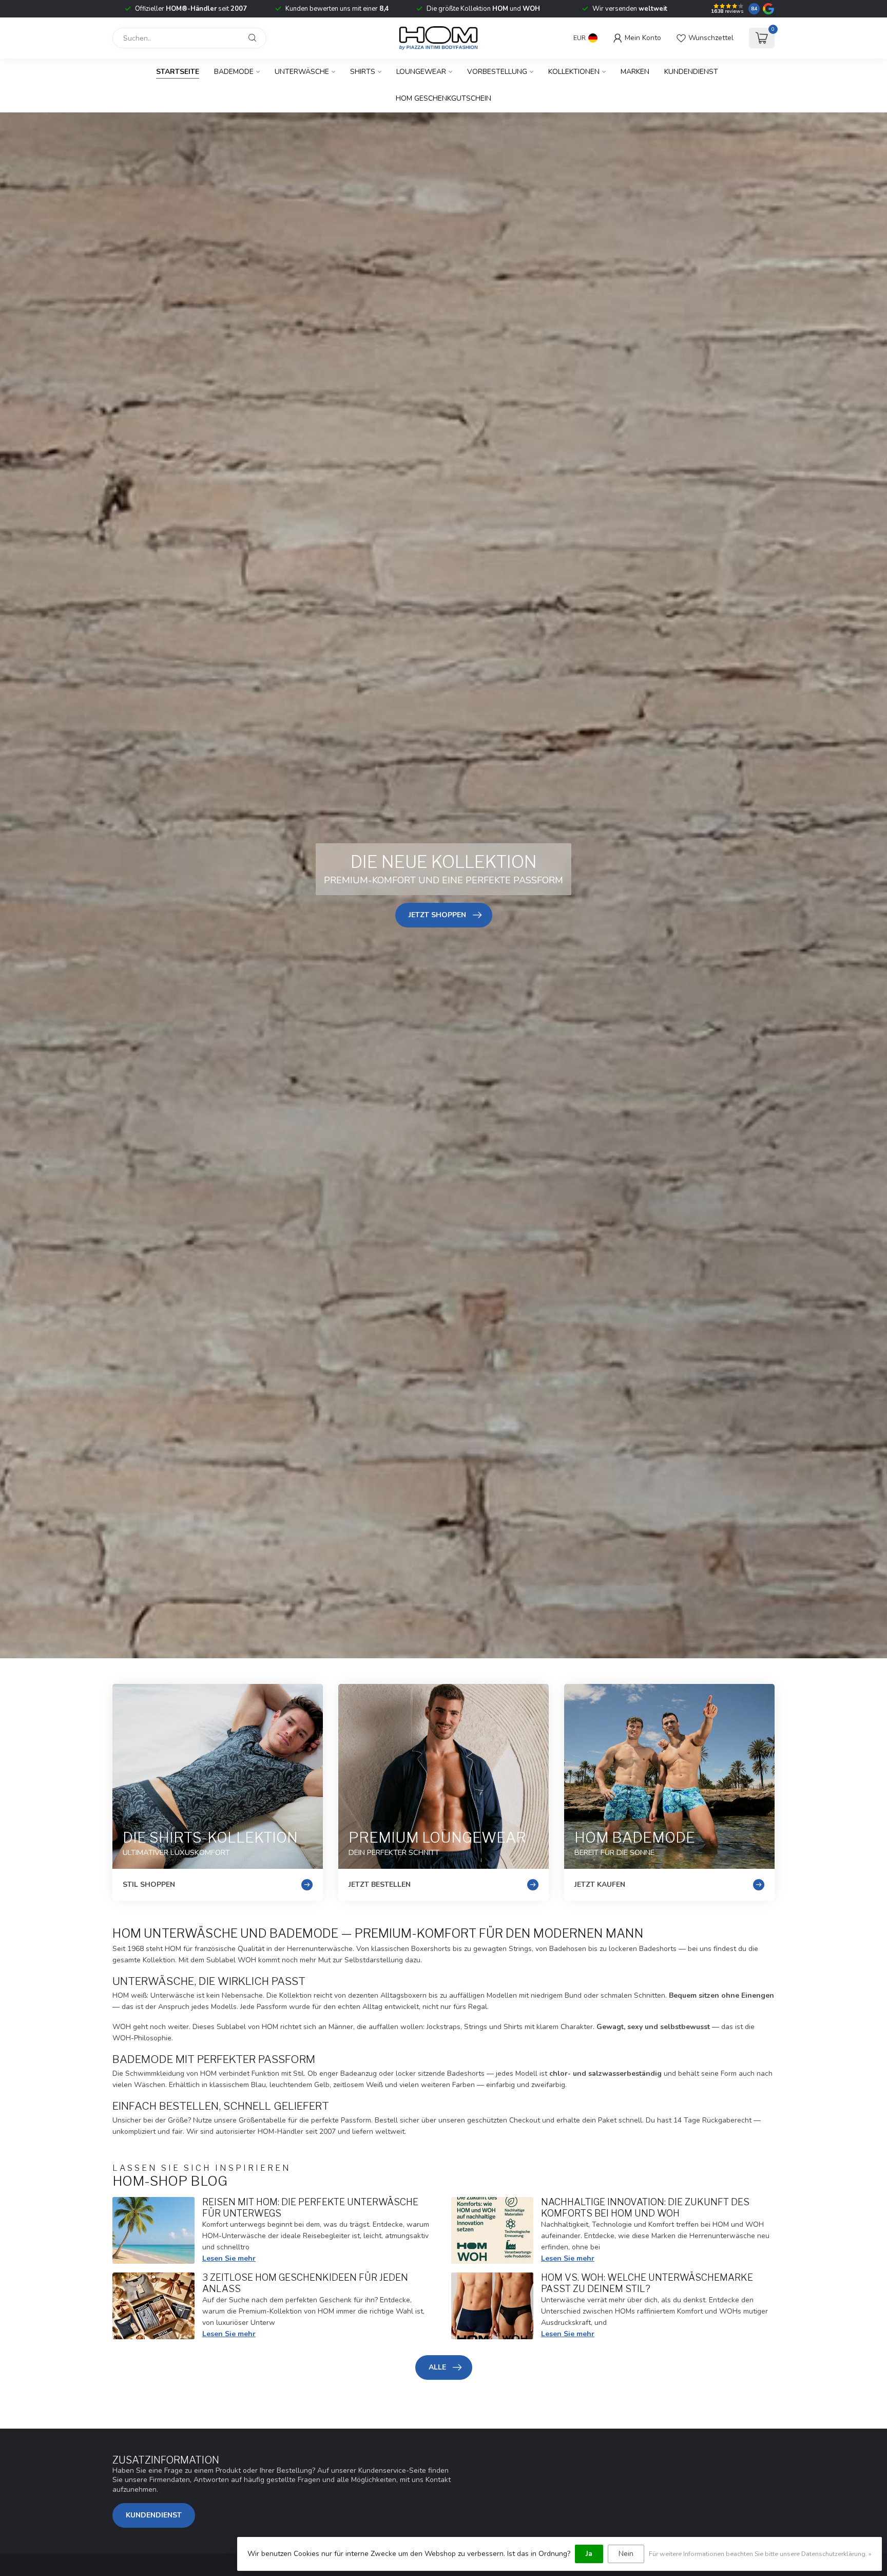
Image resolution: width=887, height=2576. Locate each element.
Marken (635, 72)
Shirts (363, 72)
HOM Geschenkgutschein (444, 98)
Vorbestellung (497, 72)
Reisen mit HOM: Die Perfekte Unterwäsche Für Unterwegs (310, 2207)
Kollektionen (574, 72)
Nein (626, 2554)
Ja (589, 2554)
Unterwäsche (302, 72)
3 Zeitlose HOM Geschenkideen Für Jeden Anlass (305, 2283)
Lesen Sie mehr (229, 2258)
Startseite (178, 72)
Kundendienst (691, 72)
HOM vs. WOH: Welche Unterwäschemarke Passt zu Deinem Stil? (647, 2283)
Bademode (234, 72)
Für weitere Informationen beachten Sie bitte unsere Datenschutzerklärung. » (760, 2554)
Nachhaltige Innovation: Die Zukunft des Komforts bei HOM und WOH (645, 2207)
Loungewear (421, 72)
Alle (437, 2367)
